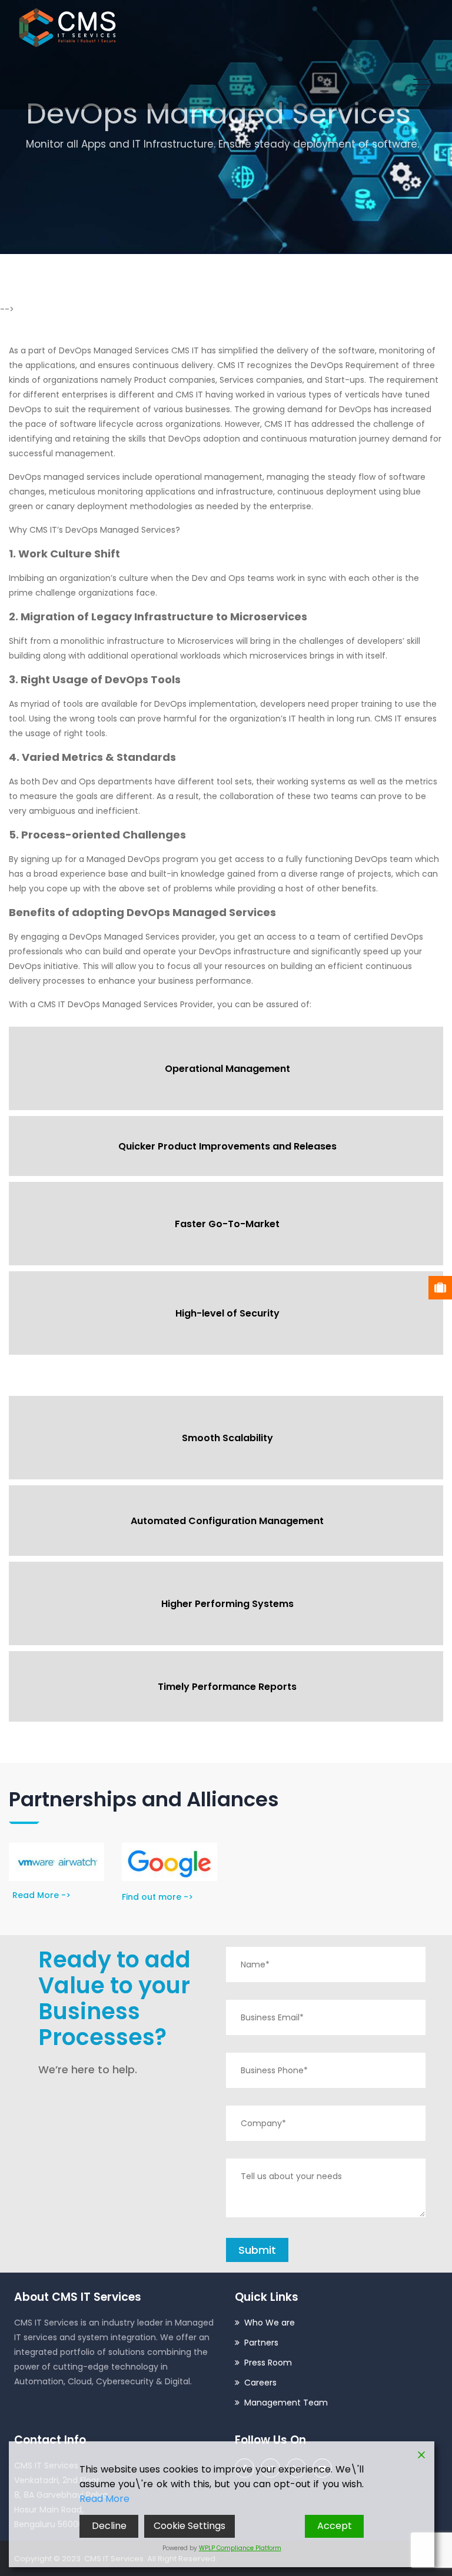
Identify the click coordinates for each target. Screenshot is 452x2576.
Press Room (268, 2363)
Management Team (286, 2403)
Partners (261, 2343)
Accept (335, 2526)
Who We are (270, 2323)
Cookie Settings (190, 2526)
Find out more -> (157, 1897)
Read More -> (41, 1895)
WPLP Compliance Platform (240, 2548)
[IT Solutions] (67, 27)
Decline (109, 2526)
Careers (260, 2383)
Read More (104, 2499)
